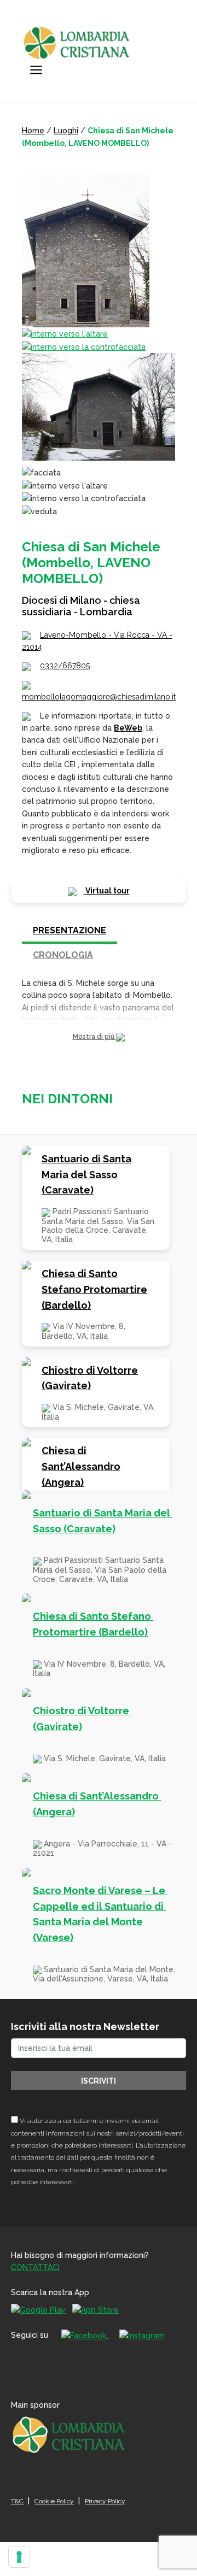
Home (33, 131)
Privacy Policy (105, 2501)
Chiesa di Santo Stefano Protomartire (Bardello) (94, 1289)
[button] (99, 1037)
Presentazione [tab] (69, 930)
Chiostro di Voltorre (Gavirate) (90, 1378)
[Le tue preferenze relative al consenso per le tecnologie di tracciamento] (19, 2557)
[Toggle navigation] (36, 70)
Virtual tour (107, 891)
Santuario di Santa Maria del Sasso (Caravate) (86, 1175)
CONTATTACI (35, 2267)
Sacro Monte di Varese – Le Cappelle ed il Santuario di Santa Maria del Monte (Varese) (100, 1914)
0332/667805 (65, 666)
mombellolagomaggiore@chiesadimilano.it (99, 697)
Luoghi (66, 131)
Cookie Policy (54, 2501)
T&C (17, 2501)
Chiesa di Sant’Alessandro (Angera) (81, 1466)
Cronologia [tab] (63, 955)
